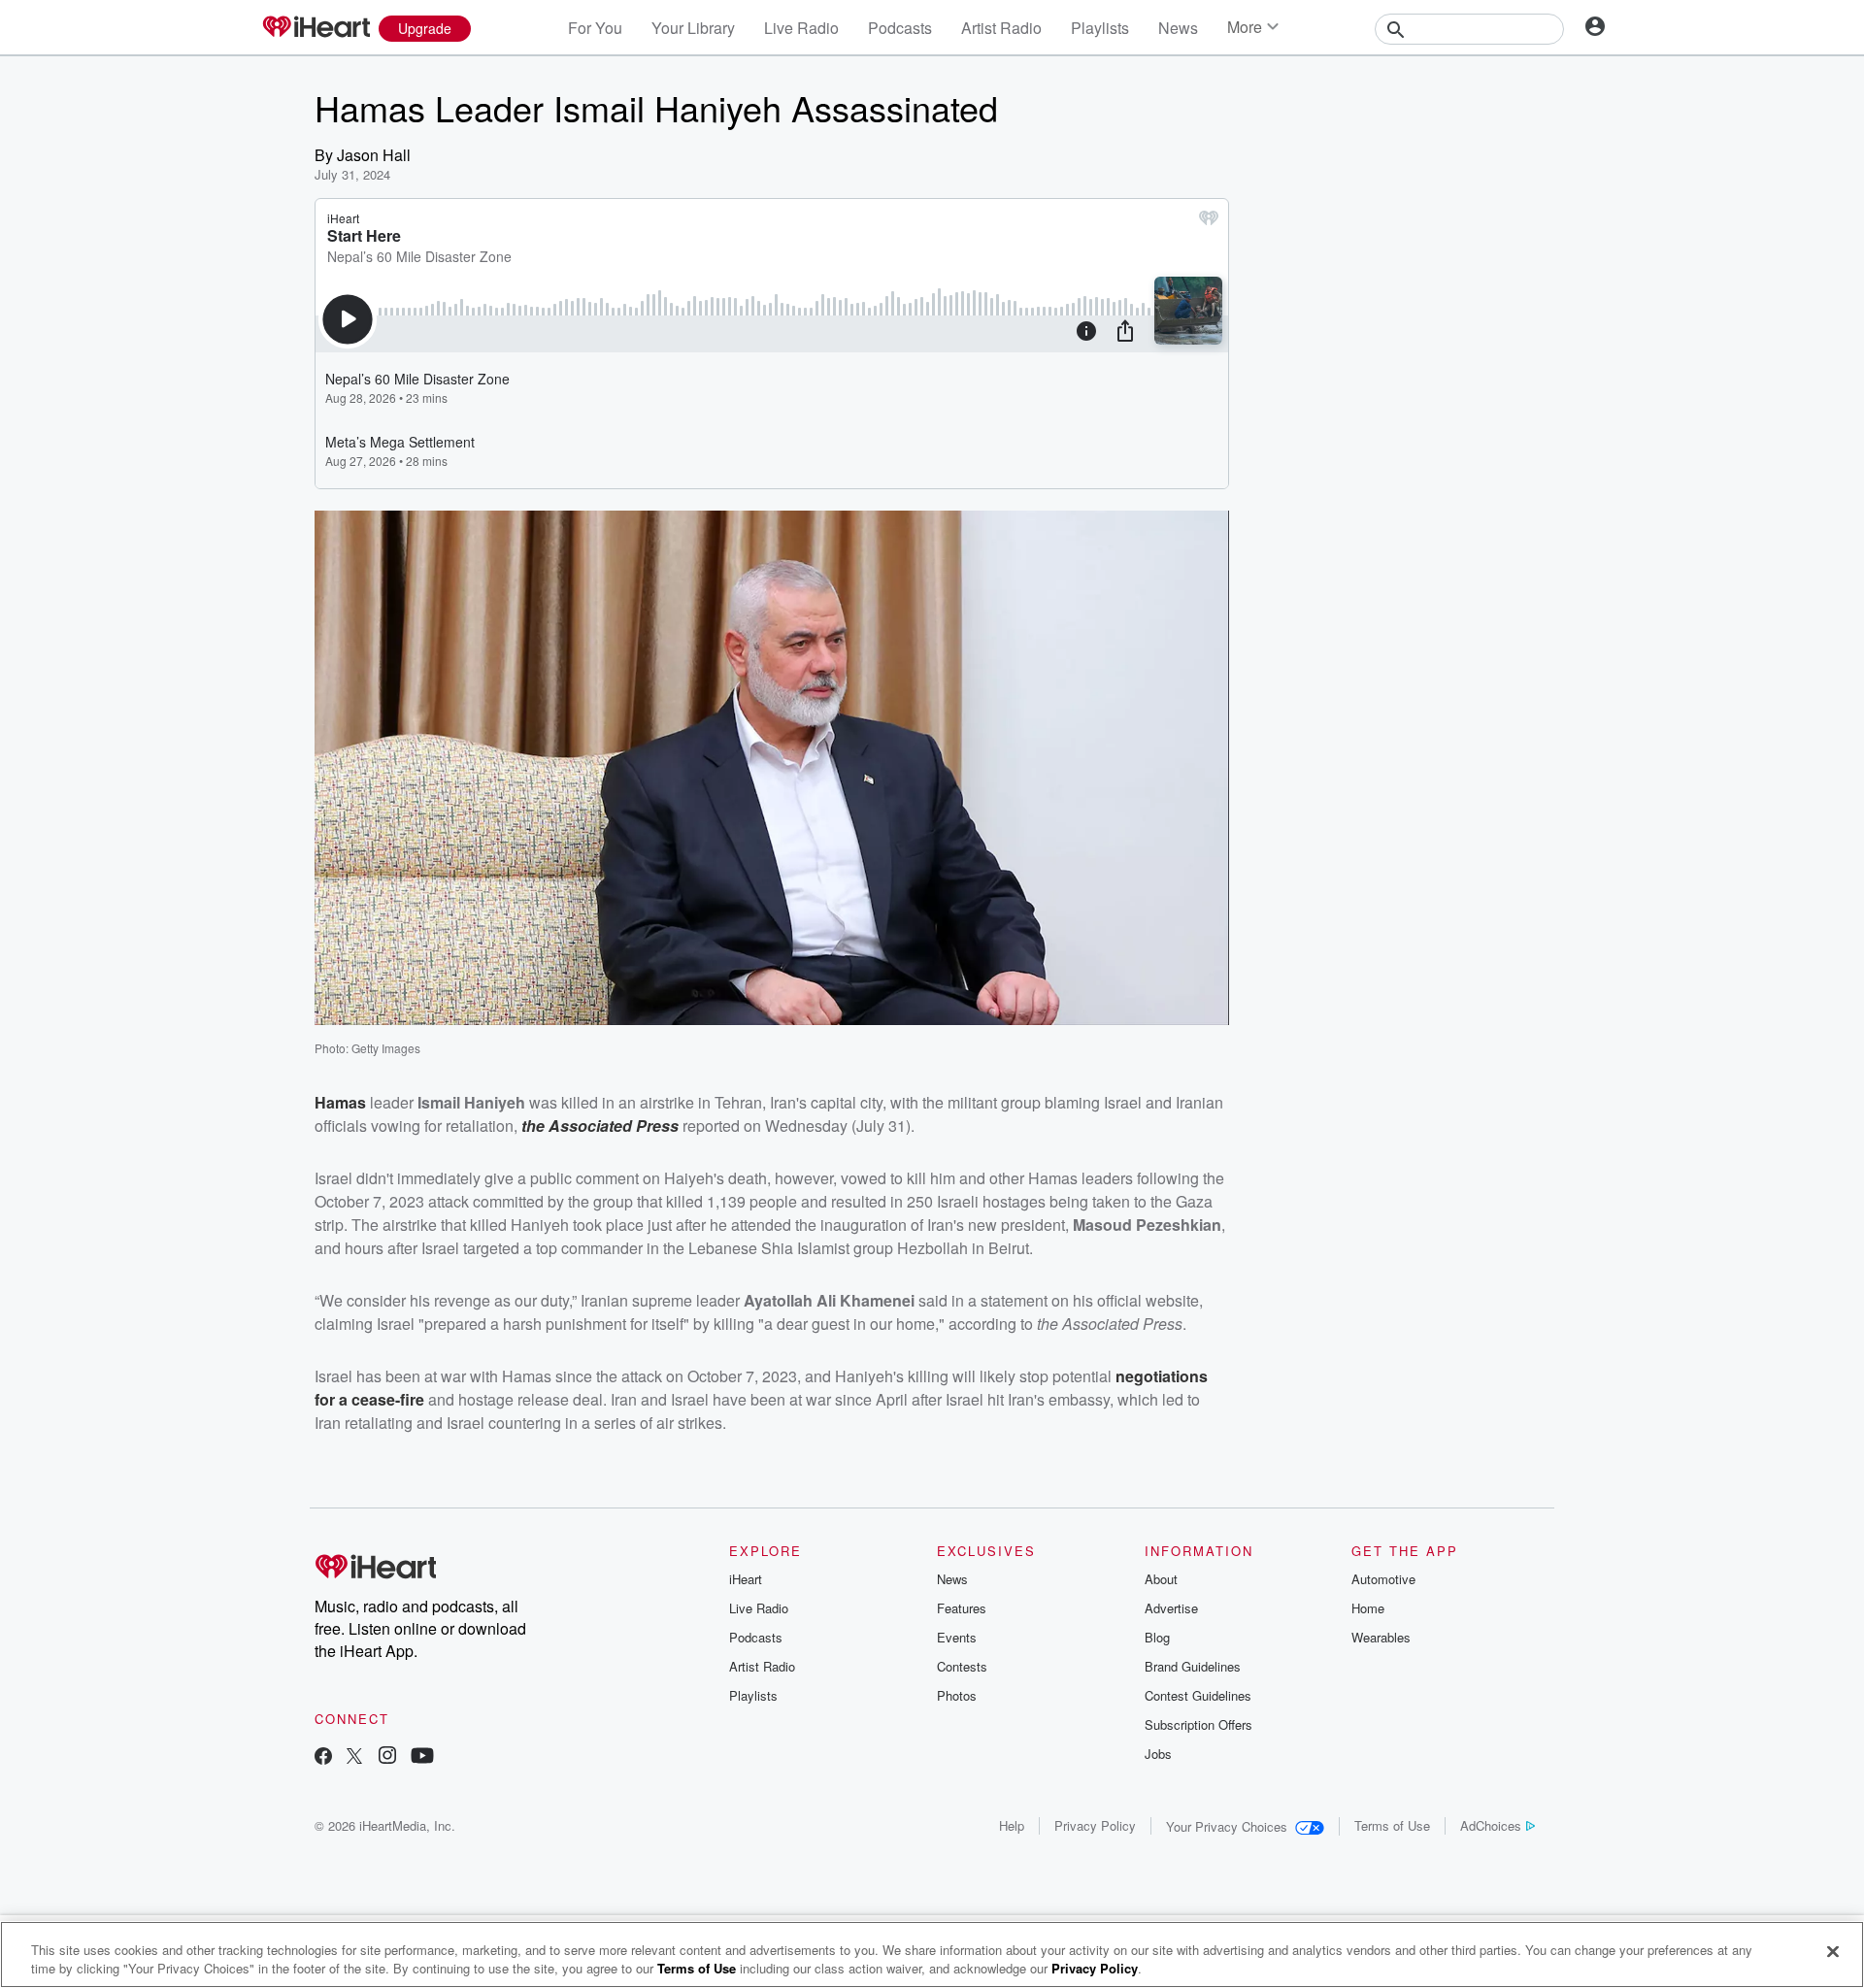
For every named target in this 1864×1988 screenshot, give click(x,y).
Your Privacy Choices (1227, 1826)
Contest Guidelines (1198, 1695)
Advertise (1171, 1608)
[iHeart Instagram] (387, 1757)
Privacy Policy (1095, 1825)
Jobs (1158, 1754)
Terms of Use (1392, 1825)
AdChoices (1491, 1825)
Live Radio (801, 28)
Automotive (1383, 1579)
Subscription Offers (1198, 1724)
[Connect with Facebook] (323, 1757)
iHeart (746, 1579)
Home (1368, 1608)
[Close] (1833, 1952)
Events (957, 1637)
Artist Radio (1001, 28)
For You (595, 28)
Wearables (1381, 1637)
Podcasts (900, 28)
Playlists (1100, 28)
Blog (1157, 1637)
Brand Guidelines (1193, 1666)
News (1178, 28)
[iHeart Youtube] (422, 1757)
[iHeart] (316, 28)
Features (962, 1608)
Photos (957, 1695)
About (1161, 1579)
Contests (962, 1666)
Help (1012, 1825)
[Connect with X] (354, 1757)
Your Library (693, 28)
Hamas (340, 1102)
